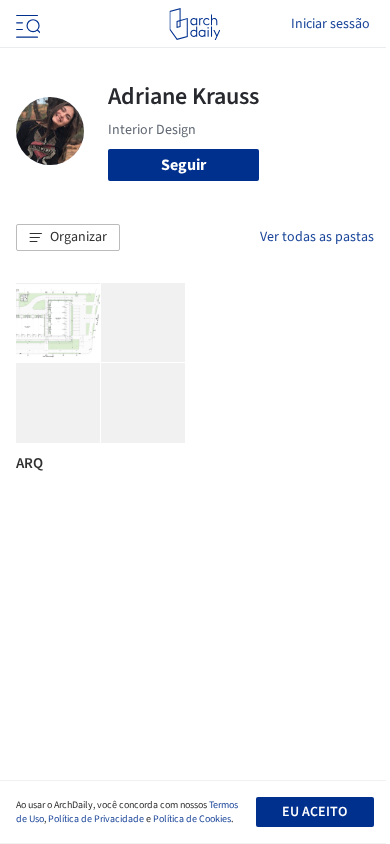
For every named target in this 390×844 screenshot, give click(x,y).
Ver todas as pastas (317, 237)
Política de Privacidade (96, 819)
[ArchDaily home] (194, 24)
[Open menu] (26, 24)
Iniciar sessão (330, 24)
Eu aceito (314, 812)
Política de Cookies (192, 819)
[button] (68, 238)
